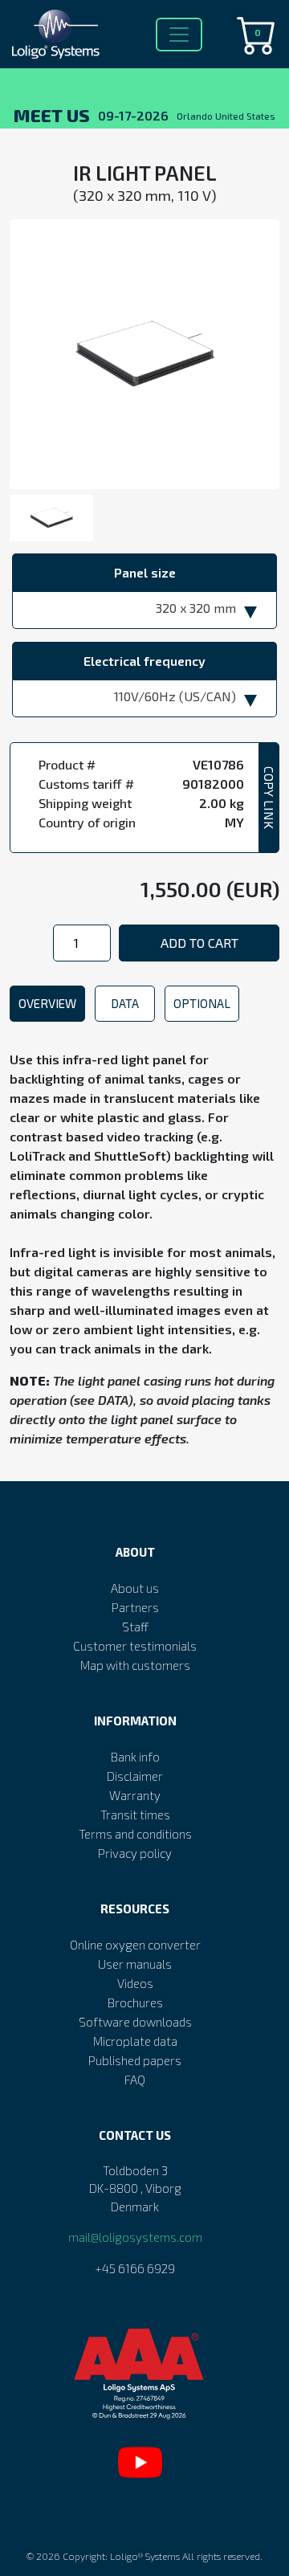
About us (135, 1588)
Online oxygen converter (135, 1945)
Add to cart (199, 943)
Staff (135, 1627)
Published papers (135, 2060)
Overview (47, 1003)
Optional (202, 1003)
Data (125, 1003)
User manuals (135, 1964)
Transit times (135, 1815)
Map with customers (135, 1665)
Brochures (135, 2002)
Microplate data (135, 2041)
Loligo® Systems (145, 2556)
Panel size (145, 572)
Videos (135, 1983)
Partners (135, 1607)
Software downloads (135, 2022)
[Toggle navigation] (179, 35)
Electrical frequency (144, 661)
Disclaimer (135, 1776)
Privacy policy (135, 1853)
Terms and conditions (135, 1834)
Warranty (135, 1795)
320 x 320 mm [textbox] (196, 608)
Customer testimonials (135, 1646)
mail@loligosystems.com (135, 2237)
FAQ (135, 2080)
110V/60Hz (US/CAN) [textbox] (175, 696)
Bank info (135, 1757)
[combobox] (144, 610)
